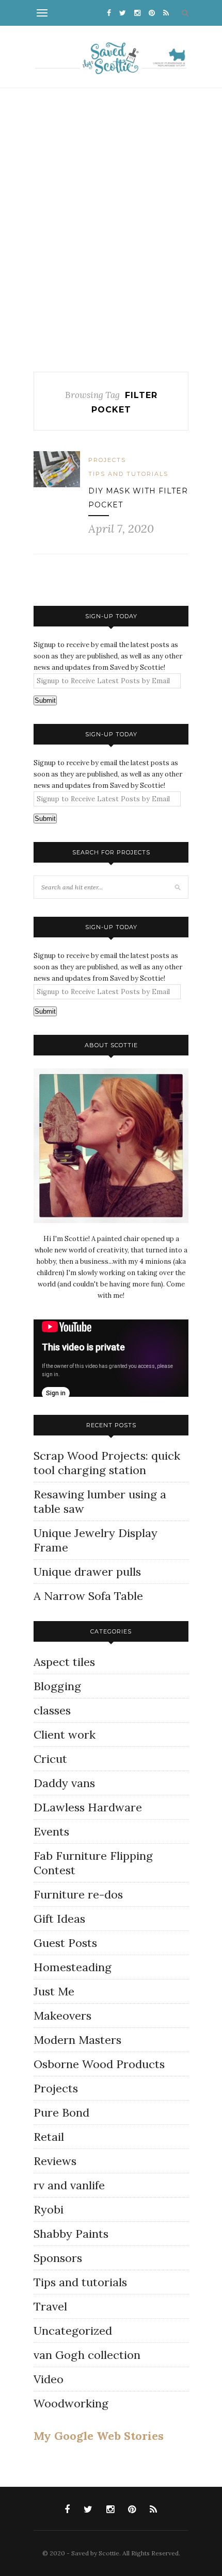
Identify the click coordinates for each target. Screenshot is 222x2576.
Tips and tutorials (128, 474)
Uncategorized (73, 2331)
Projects (107, 460)
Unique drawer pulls (87, 1572)
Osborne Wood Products (99, 2064)
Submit (45, 700)
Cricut (50, 1759)
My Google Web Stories (99, 2436)
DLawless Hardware (88, 1807)
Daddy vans (64, 1783)
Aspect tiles (64, 1662)
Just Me (54, 1991)
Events (51, 1831)
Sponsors (58, 2258)
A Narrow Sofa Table (88, 1596)
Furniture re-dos (78, 1894)
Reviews (55, 2161)
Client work (65, 1735)
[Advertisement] (111, 230)
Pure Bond (61, 2112)
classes (52, 1710)
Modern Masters (77, 2040)
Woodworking (71, 2403)
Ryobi (49, 2209)
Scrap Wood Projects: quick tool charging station (107, 1463)
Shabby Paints (71, 2234)
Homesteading (73, 1967)
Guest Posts (65, 1943)
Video (49, 2379)
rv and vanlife (69, 2185)
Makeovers (62, 2016)
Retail (49, 2137)
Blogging (57, 1686)
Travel (50, 2306)
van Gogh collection (87, 2355)
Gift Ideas (59, 1919)
